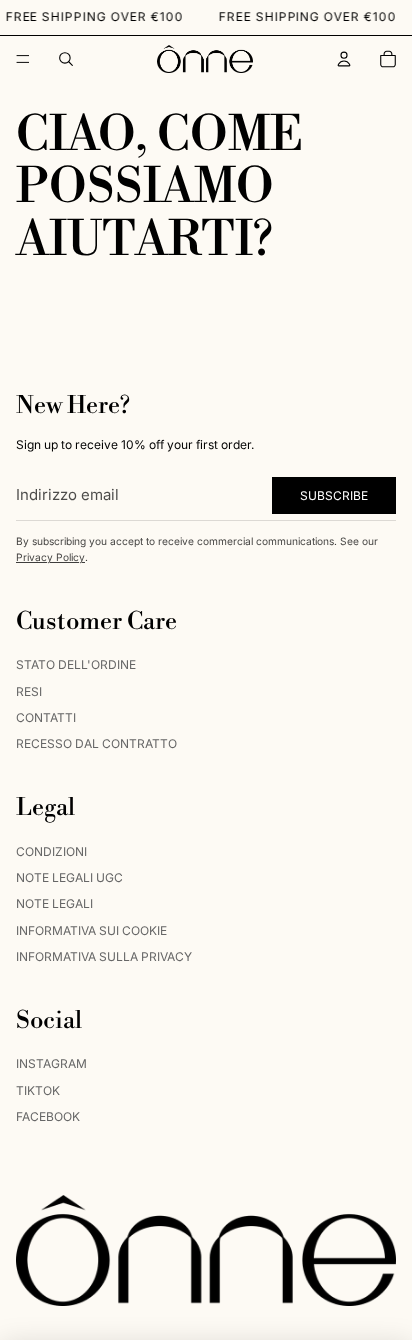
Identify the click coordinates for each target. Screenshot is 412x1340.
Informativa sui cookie (91, 930)
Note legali (54, 903)
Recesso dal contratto (96, 744)
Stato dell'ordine (76, 664)
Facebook (48, 1116)
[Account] (344, 59)
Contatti (46, 717)
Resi (29, 691)
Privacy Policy (50, 557)
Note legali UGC (69, 877)
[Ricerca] (66, 59)
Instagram (51, 1063)
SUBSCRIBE (334, 495)
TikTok (38, 1090)
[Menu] (23, 59)
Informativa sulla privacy (104, 956)
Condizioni (51, 851)
